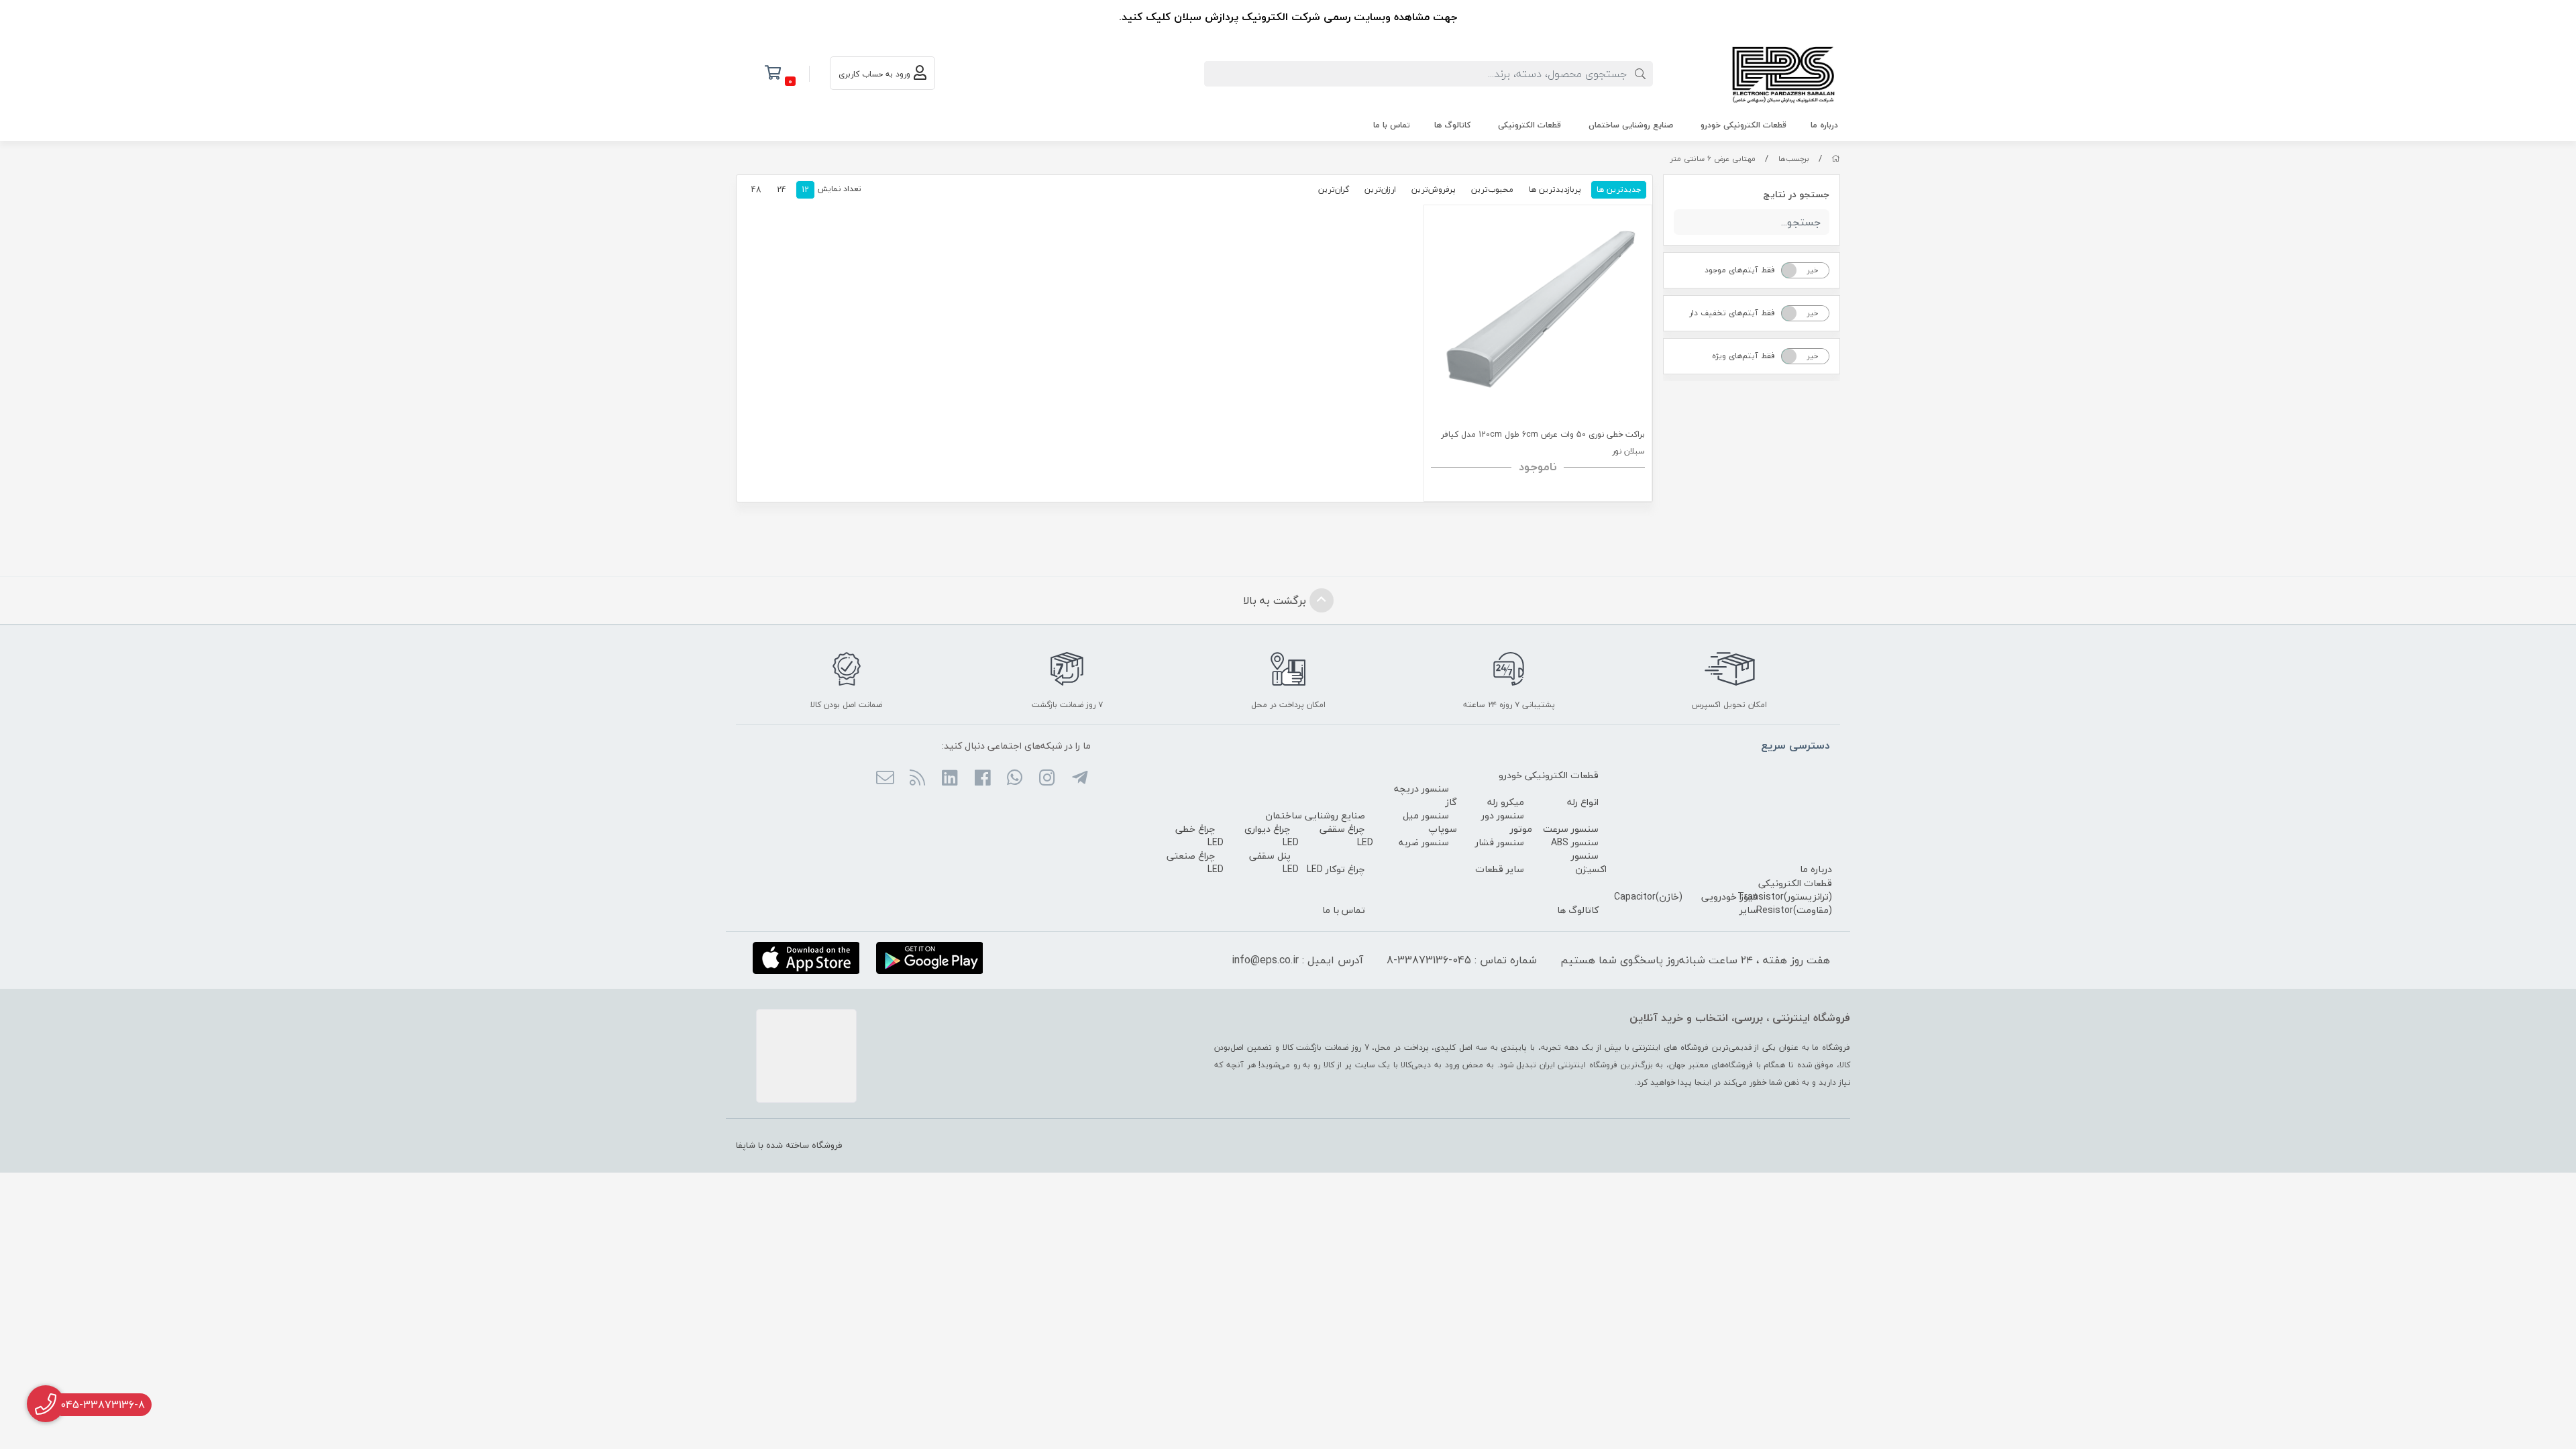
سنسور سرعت (1571, 829)
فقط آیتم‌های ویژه (1743, 356)
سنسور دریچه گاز (1426, 795)
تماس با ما (1392, 125)
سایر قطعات (1500, 869)
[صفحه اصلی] (1836, 159)
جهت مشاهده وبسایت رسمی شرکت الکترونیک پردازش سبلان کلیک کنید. (1288, 17)
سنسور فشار (1500, 842)
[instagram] (1047, 779)
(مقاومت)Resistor (1794, 910)
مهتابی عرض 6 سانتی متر (1713, 159)
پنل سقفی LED (1274, 862)
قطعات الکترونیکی (1529, 125)
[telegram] (1079, 779)
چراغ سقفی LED (1346, 836)
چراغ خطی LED (1199, 836)
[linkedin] (950, 779)
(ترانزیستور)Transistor (1785, 897)
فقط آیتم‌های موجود (1740, 270)
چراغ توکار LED (1336, 869)
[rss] (917, 779)
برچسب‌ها (1794, 159)
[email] (884, 779)
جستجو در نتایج (1796, 194)
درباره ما (1824, 125)
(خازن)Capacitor (1648, 897)
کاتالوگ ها (1452, 125)
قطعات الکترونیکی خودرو (1743, 125)
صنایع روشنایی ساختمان (1631, 125)
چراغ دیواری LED (1272, 836)
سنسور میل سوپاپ (1430, 822)
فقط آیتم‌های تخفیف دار (1732, 313)
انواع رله (1583, 802)
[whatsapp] (1015, 779)
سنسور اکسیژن (1589, 862)
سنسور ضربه (1424, 842)
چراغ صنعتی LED (1195, 862)
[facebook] (982, 779)
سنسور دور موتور (1507, 822)
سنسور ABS (1575, 842)
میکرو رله (1506, 802)
